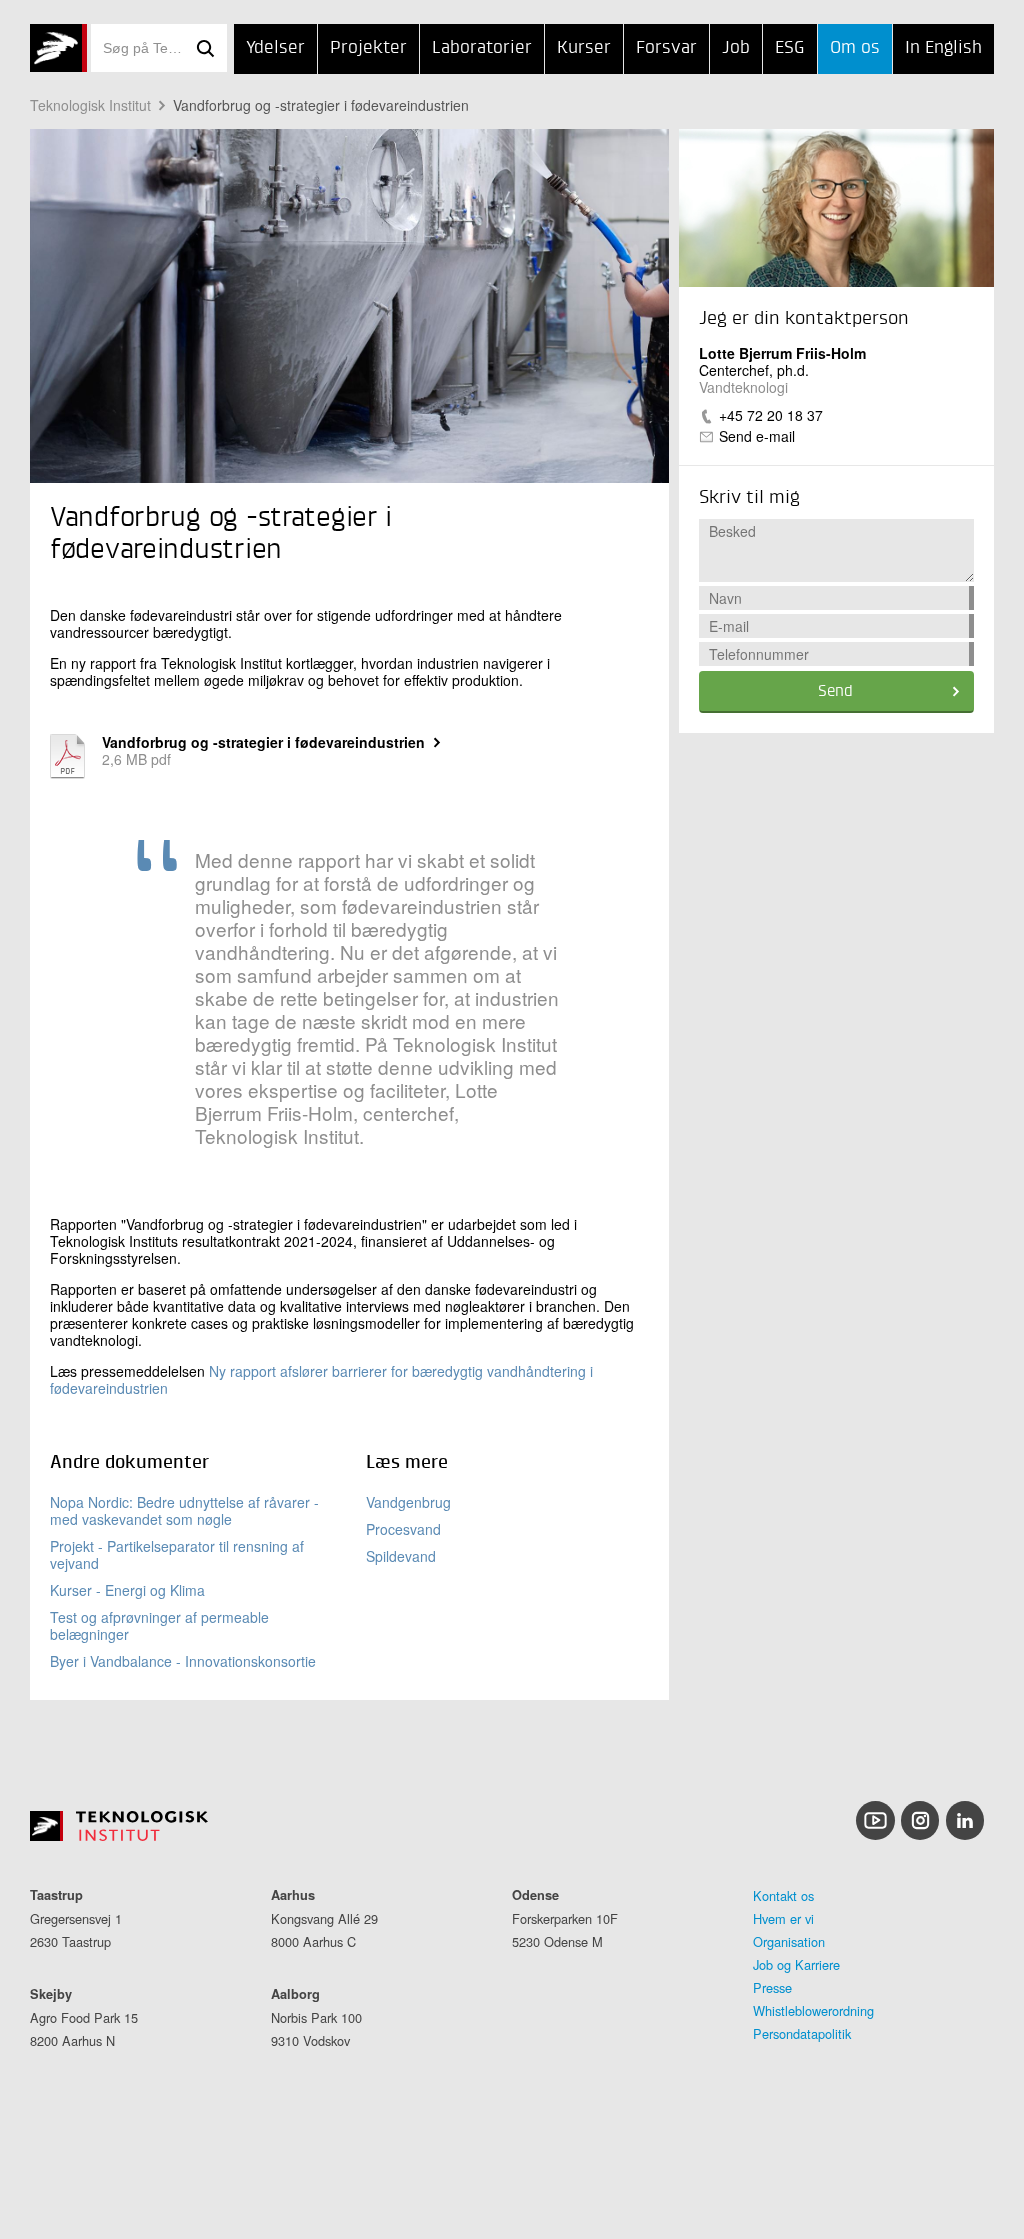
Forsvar (666, 48)
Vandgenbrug (408, 1502)
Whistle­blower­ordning (813, 2010)
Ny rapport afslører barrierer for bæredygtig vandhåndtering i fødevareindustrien (321, 1379)
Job (736, 48)
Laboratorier (482, 48)
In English (943, 48)
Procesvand (403, 1529)
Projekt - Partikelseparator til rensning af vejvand (177, 1554)
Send (835, 692)
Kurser (584, 48)
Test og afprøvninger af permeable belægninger (159, 1625)
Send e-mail (757, 436)
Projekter (368, 48)
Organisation (789, 1941)
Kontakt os (783, 1895)
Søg (205, 48)
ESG (790, 48)
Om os (855, 48)
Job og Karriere (796, 1964)
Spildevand (401, 1556)
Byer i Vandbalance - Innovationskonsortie (183, 1661)
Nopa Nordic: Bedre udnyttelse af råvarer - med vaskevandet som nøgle (184, 1510)
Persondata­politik (802, 2033)
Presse (772, 1987)
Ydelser (275, 48)
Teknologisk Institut (90, 105)
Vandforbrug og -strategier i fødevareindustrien (321, 105)
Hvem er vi (783, 1918)
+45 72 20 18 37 (771, 415)
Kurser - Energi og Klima (127, 1590)
